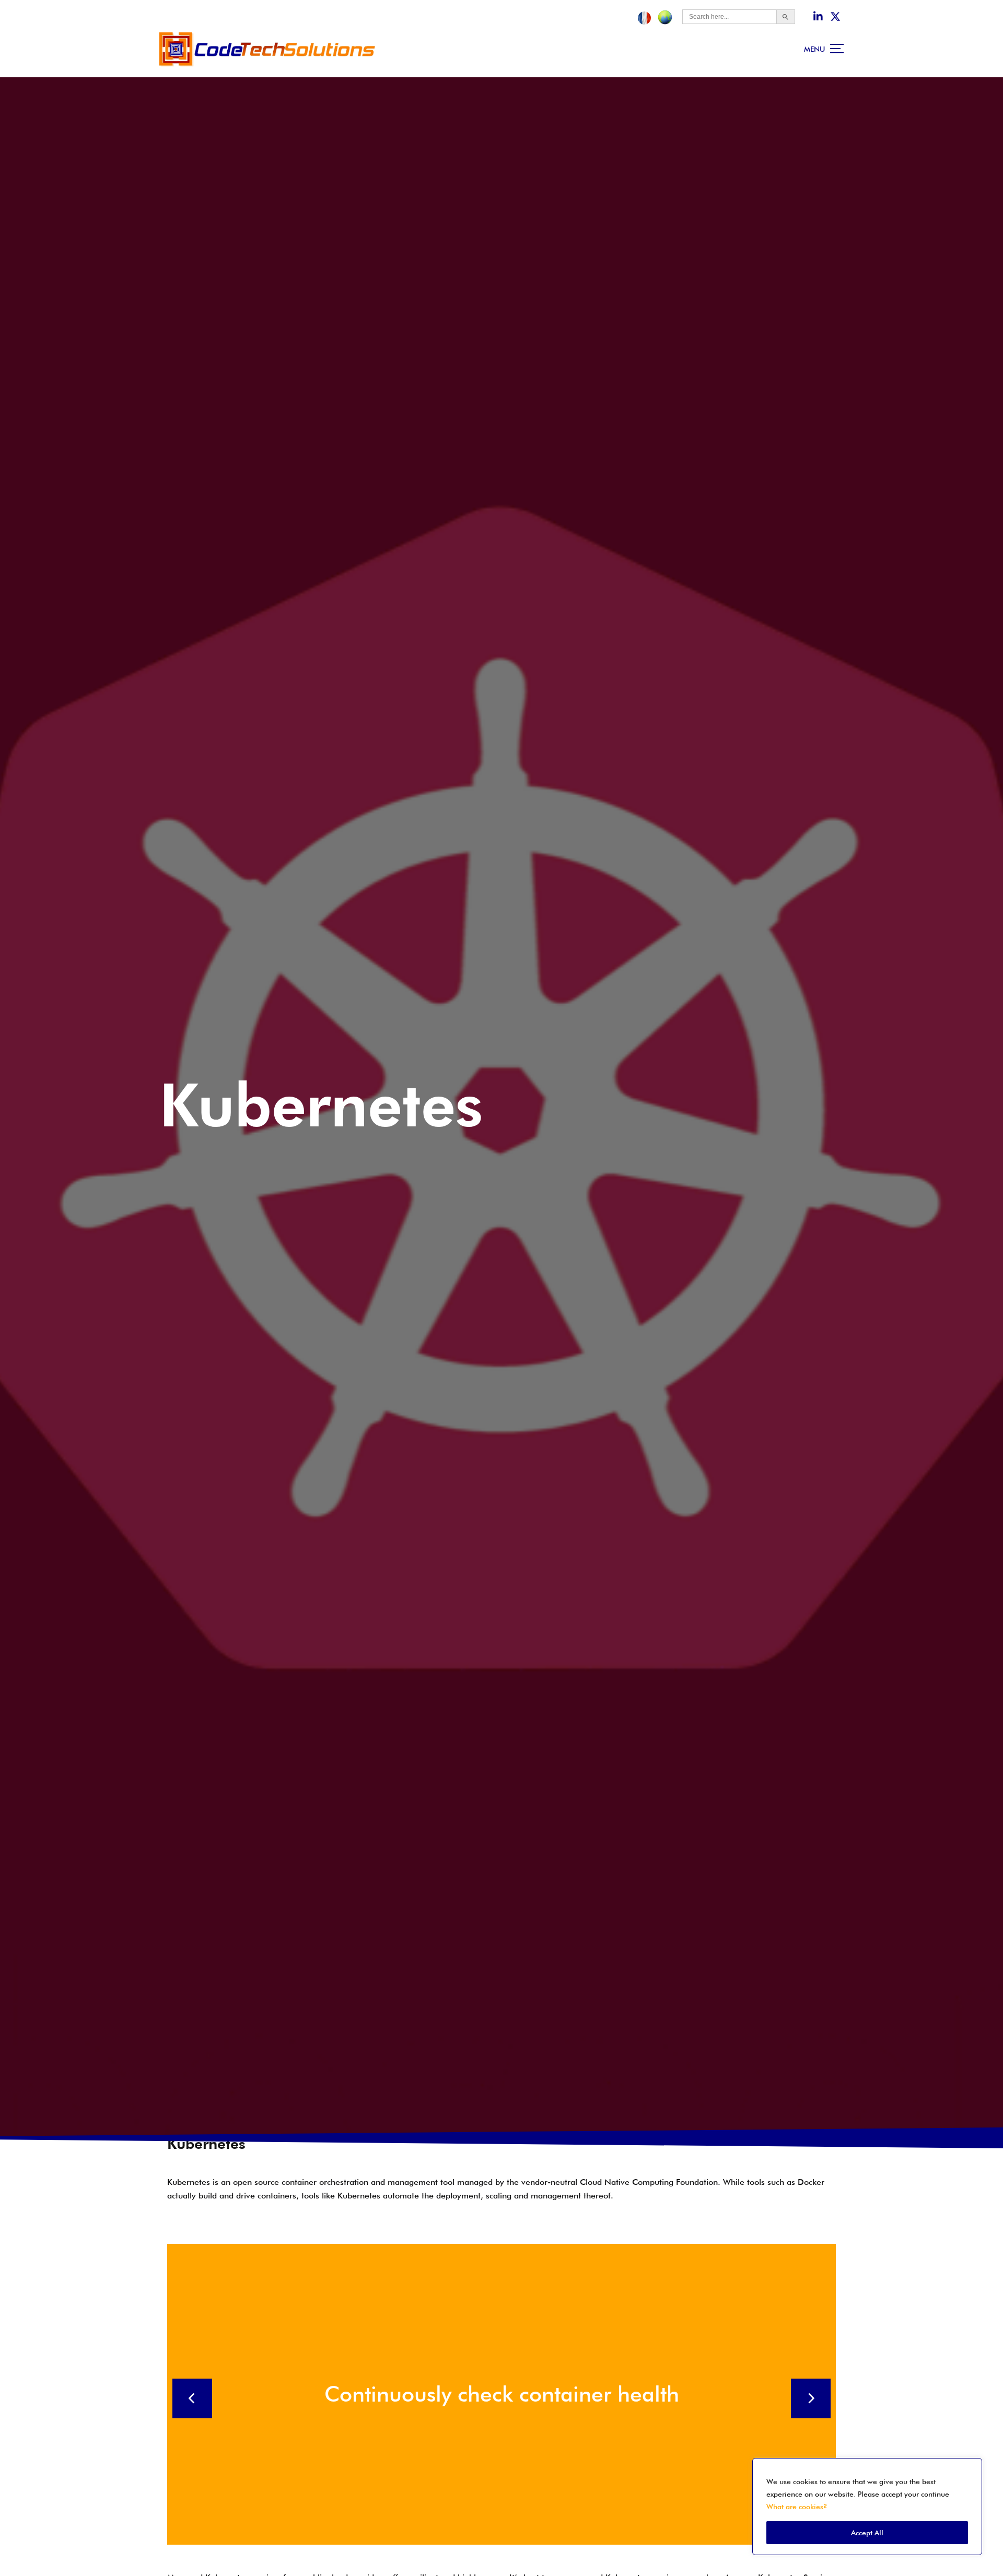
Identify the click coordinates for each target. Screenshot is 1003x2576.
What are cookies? (797, 2507)
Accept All (867, 2533)
